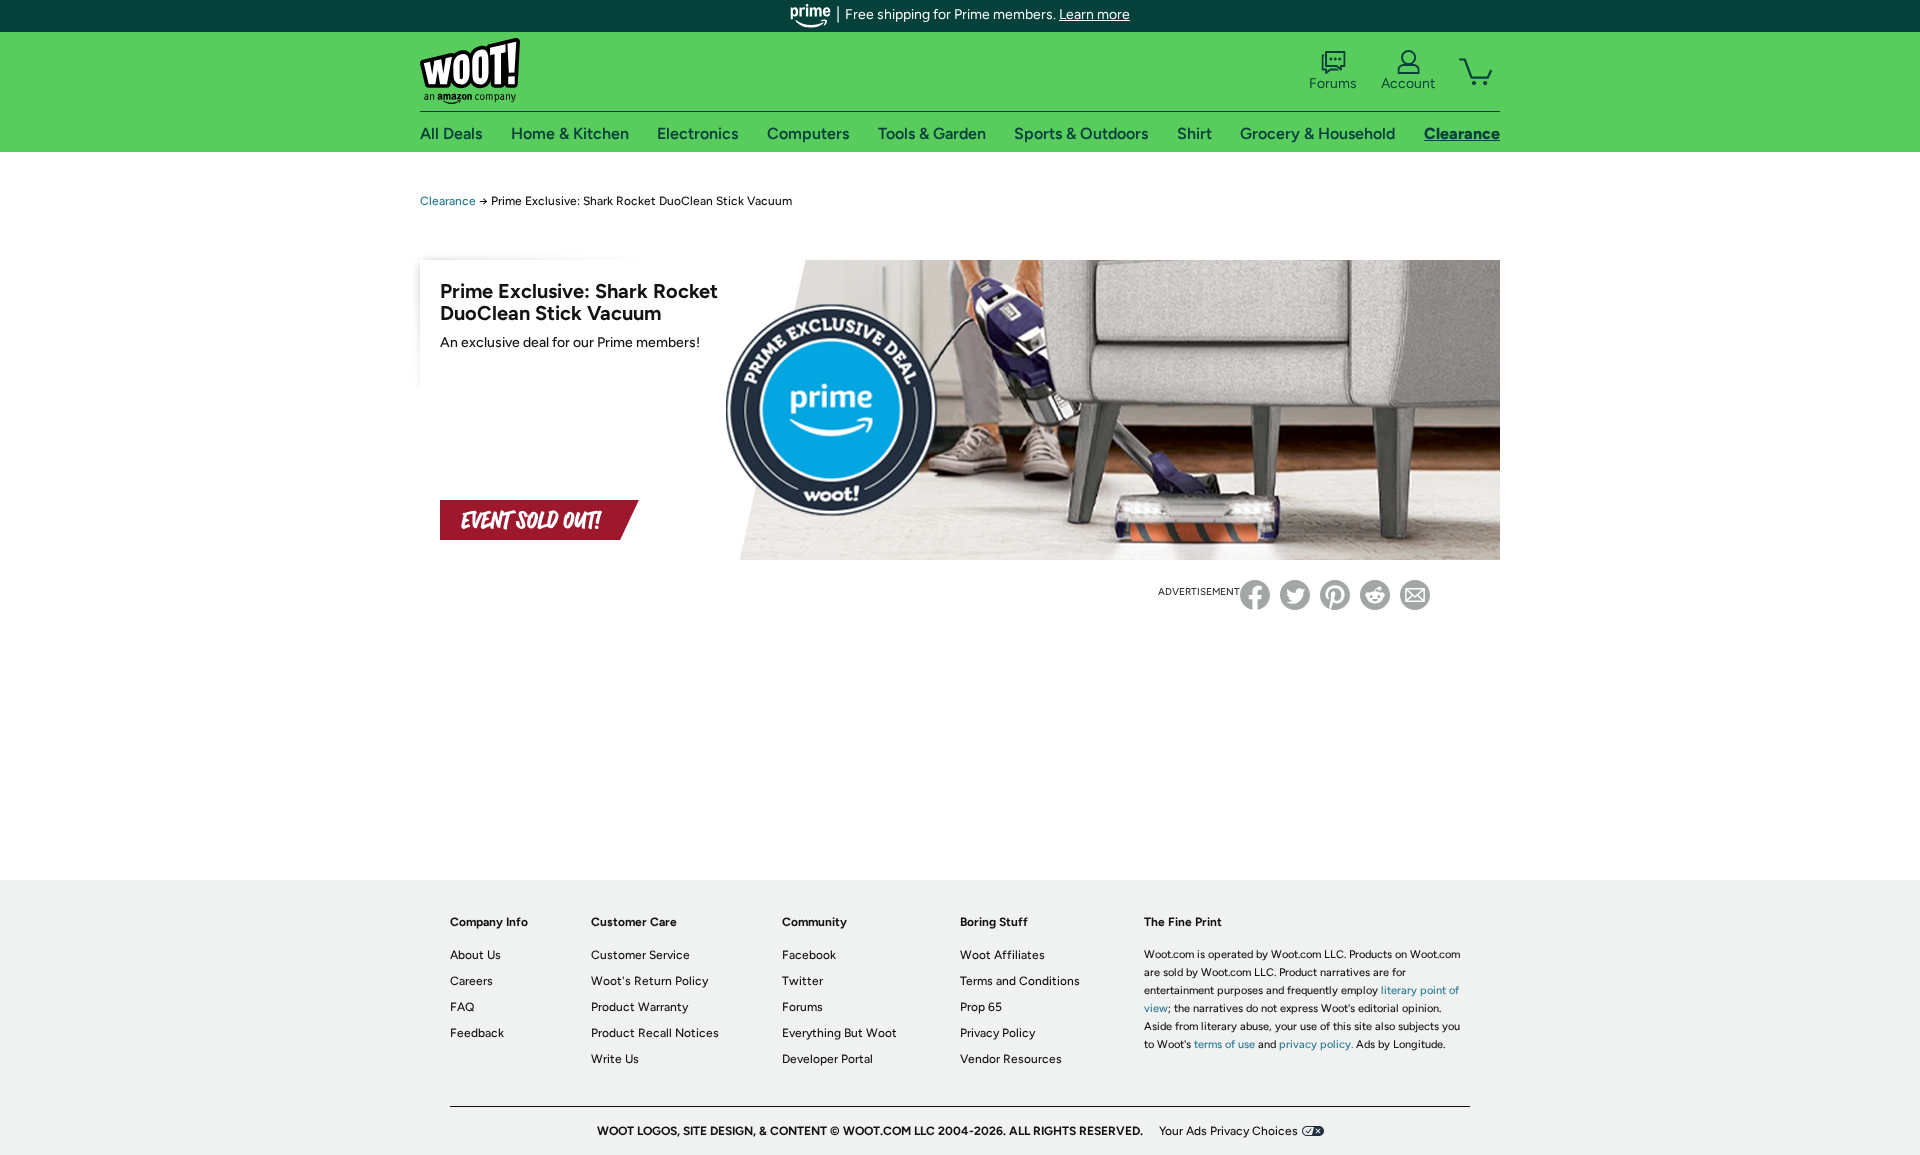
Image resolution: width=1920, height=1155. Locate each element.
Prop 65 (981, 1007)
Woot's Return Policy (649, 981)
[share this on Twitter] (1295, 595)
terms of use (1224, 1044)
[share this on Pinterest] (1335, 595)
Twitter (802, 981)
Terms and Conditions (1020, 981)
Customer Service (640, 955)
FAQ (462, 1007)
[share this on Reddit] (1375, 595)
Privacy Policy (997, 1033)
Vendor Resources (1011, 1059)
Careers (471, 981)
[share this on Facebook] (1255, 595)
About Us (475, 955)
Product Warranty (639, 1007)
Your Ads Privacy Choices (1228, 1131)
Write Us (615, 1059)
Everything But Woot (839, 1033)
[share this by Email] (1415, 595)
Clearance (448, 201)
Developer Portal (827, 1059)
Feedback (477, 1033)
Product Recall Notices (655, 1033)
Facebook (809, 955)
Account (1408, 83)
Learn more (1094, 14)
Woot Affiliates (1002, 955)
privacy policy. (1316, 1044)
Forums (1333, 83)
